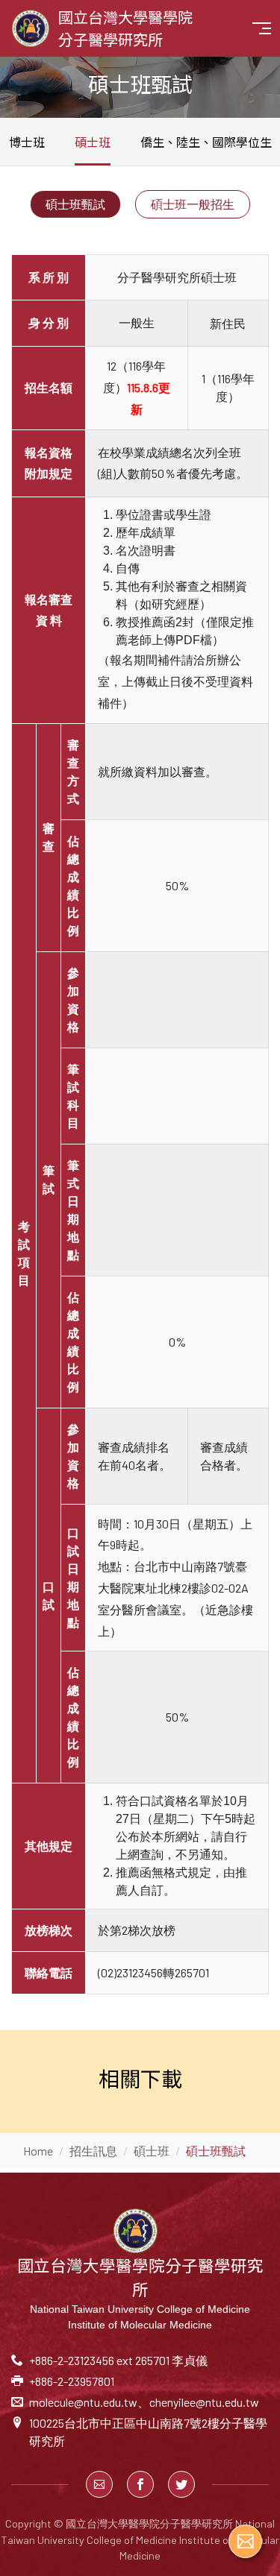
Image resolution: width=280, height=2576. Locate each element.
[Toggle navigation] (262, 28)
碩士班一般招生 (193, 204)
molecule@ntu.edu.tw (83, 2402)
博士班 (27, 142)
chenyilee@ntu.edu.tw (204, 2402)
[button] (99, 2484)
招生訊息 (93, 2151)
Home (38, 2151)
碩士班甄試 (75, 204)
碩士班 (93, 142)
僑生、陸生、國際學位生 (206, 142)
